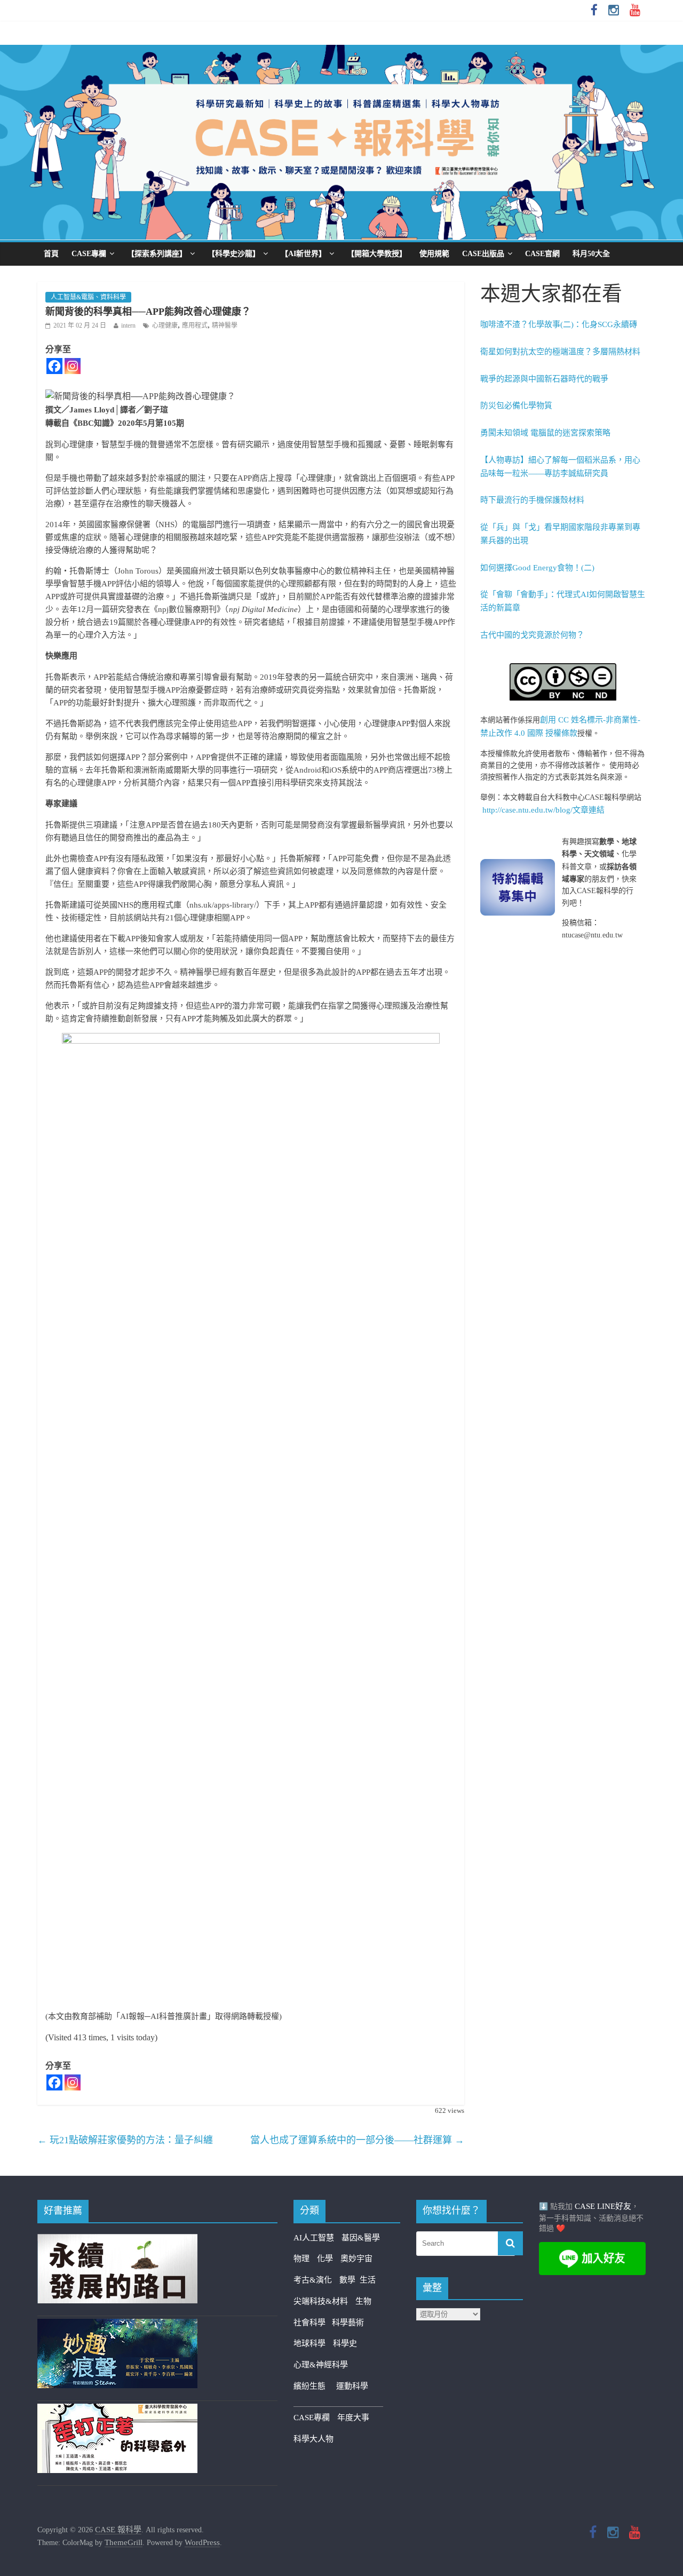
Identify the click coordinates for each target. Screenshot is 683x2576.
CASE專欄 (89, 254)
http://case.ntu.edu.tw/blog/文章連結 (543, 810)
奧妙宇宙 (356, 2259)
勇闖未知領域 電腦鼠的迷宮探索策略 (545, 433)
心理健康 (165, 325)
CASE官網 (542, 254)
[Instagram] (73, 366)
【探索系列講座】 (157, 254)
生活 (368, 2280)
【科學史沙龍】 (234, 254)
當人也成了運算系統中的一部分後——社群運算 (357, 2140)
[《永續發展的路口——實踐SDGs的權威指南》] (117, 2240)
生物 (363, 2301)
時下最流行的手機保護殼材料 (532, 500)
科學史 (345, 2343)
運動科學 (352, 2386)
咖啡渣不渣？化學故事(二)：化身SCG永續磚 (559, 324)
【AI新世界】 (303, 254)
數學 (350, 2280)
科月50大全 (591, 254)
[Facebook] (54, 366)
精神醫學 (225, 325)
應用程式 (195, 325)
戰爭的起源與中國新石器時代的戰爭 (544, 379)
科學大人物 (313, 2439)
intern (128, 325)
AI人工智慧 (314, 2238)
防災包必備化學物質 (516, 406)
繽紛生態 (315, 2386)
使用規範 (434, 254)
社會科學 (313, 2323)
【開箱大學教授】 (377, 254)
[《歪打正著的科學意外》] (117, 2410)
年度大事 (353, 2418)
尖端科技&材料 (321, 2301)
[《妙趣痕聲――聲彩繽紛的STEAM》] (117, 2325)
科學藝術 (348, 2323)
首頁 (51, 254)
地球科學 (309, 2343)
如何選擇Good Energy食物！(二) (537, 568)
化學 (325, 2259)
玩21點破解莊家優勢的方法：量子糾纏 (125, 2140)
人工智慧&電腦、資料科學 (88, 297)
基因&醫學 (361, 2238)
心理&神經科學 (321, 2365)
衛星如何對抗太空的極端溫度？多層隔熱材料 (560, 352)
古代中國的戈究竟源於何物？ (532, 635)
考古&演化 (313, 2280)
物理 (301, 2259)
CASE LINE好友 (603, 2206)
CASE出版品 (483, 254)
